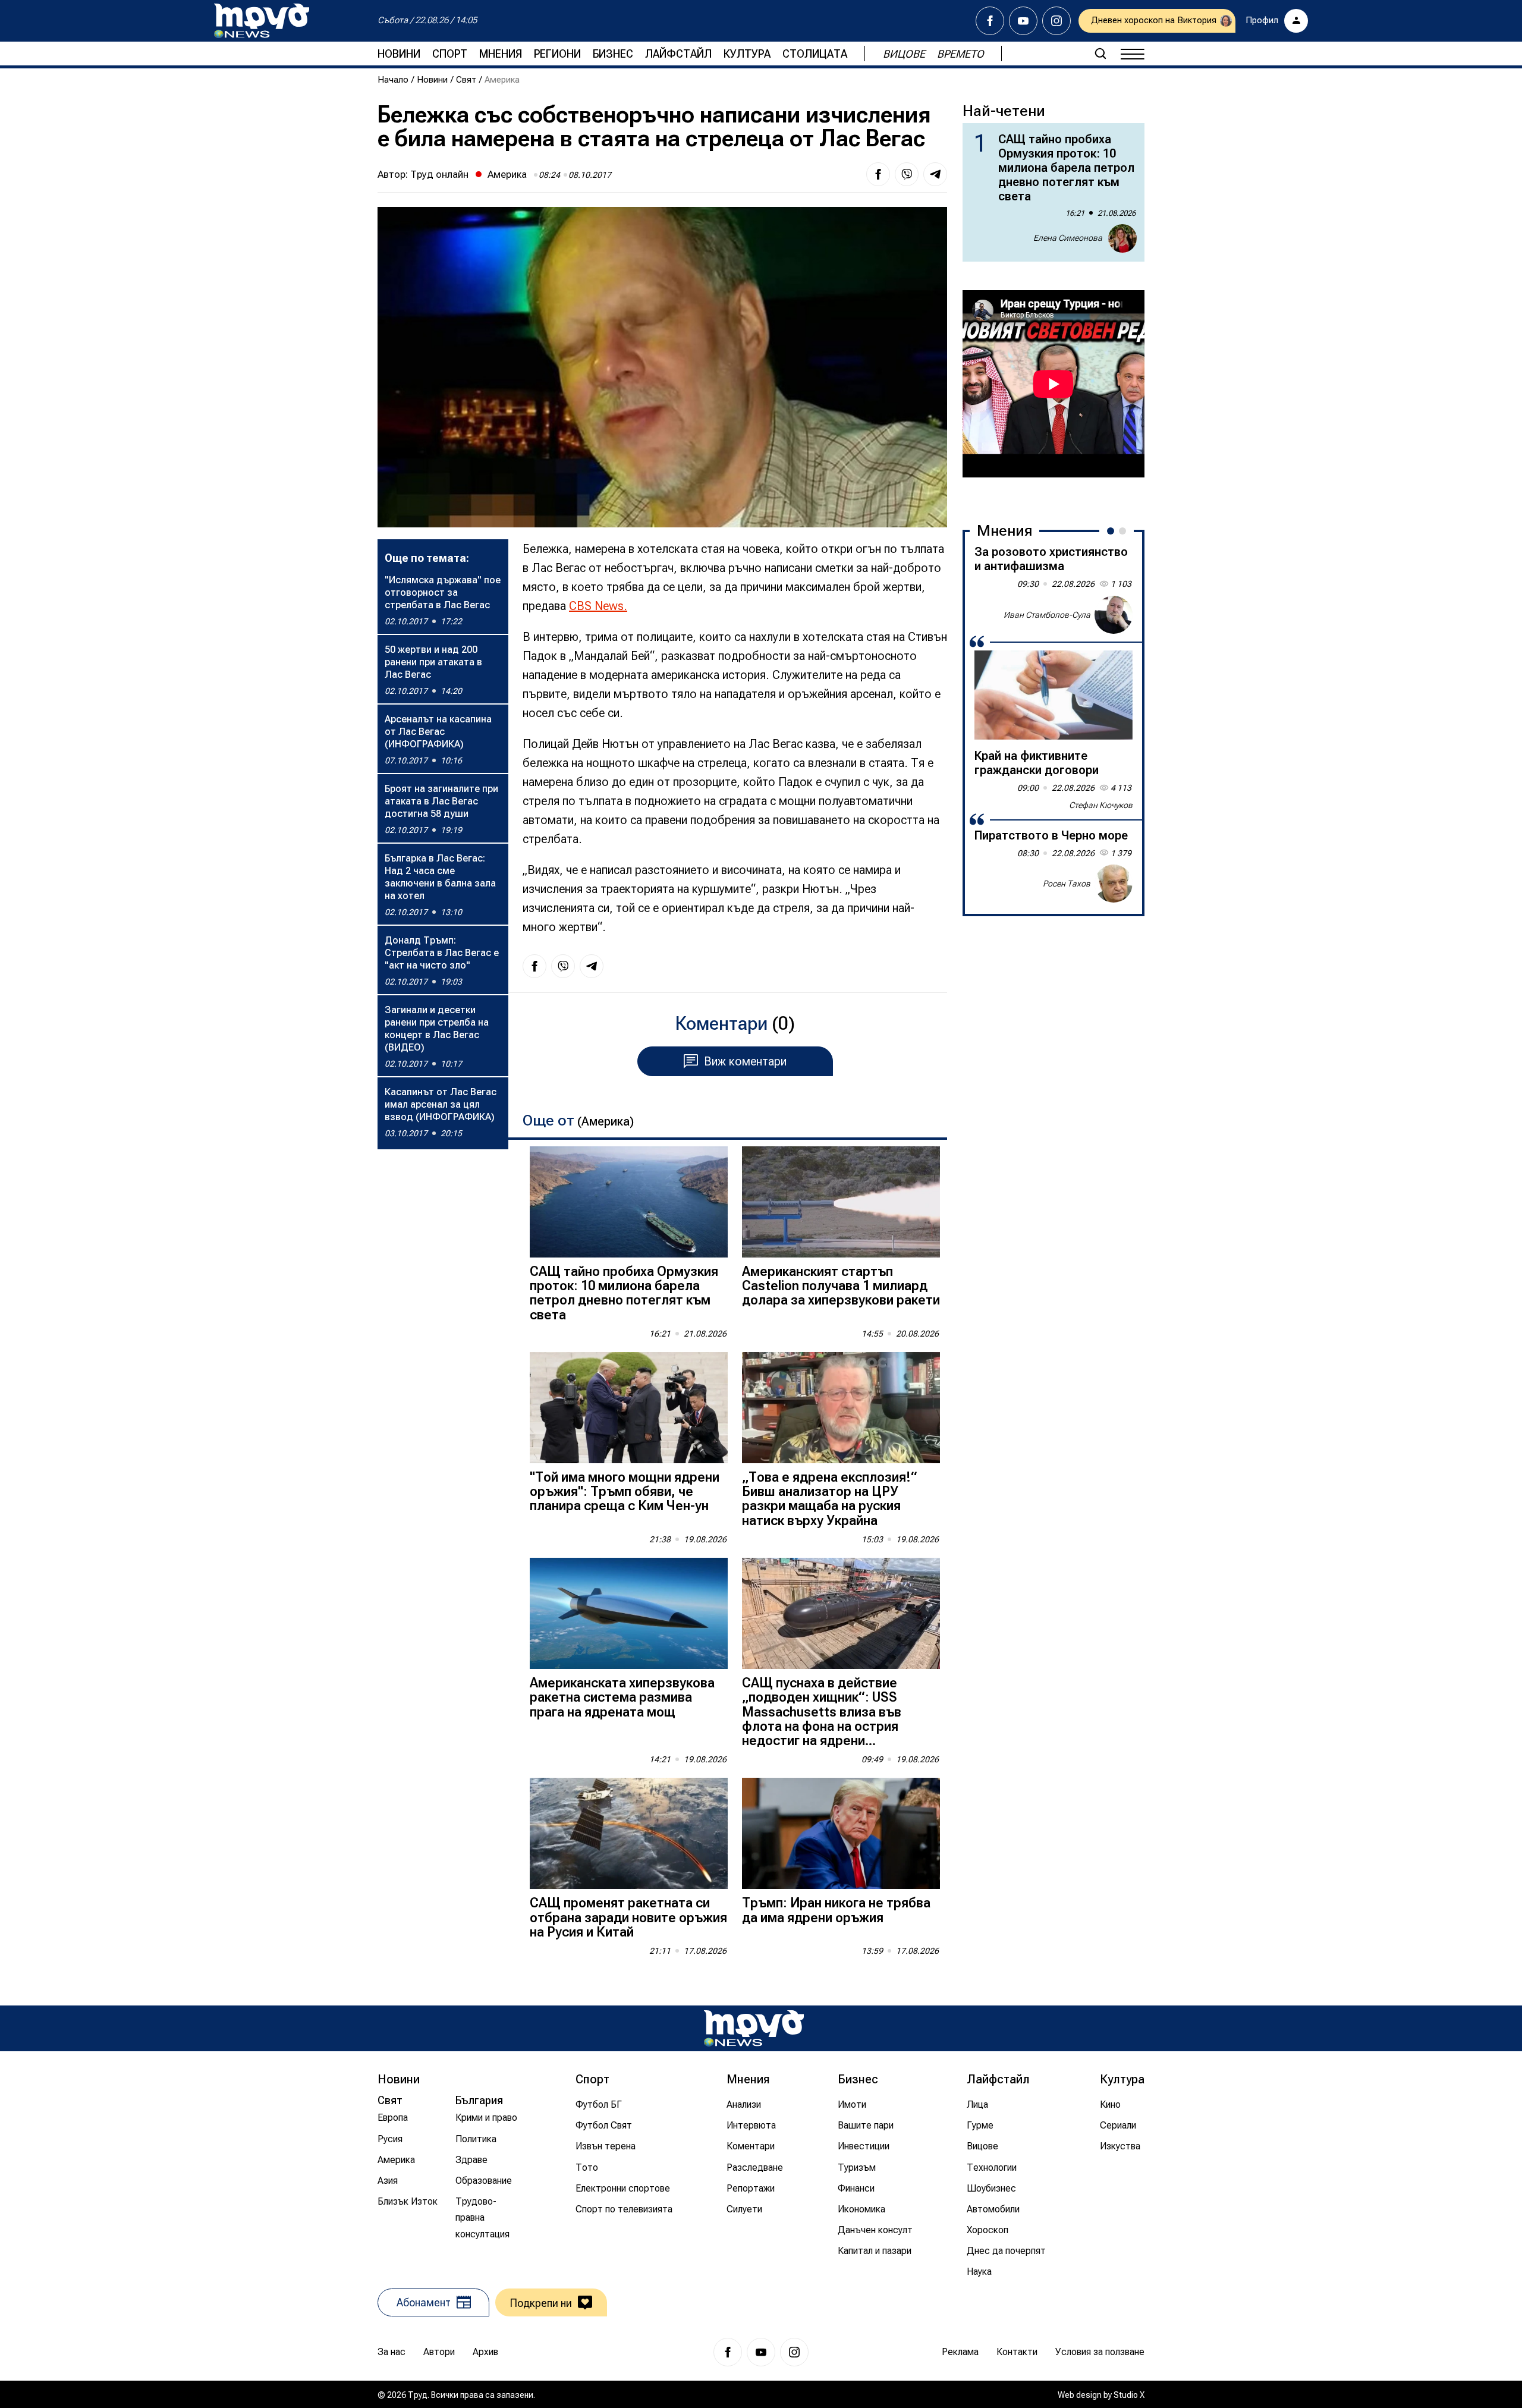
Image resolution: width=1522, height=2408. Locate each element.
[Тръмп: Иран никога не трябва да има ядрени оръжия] (841, 1833)
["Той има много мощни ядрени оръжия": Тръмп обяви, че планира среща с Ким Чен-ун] (629, 1408)
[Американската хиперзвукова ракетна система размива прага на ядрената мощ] (629, 1613)
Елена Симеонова (1068, 238)
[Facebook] (990, 21)
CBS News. (598, 606)
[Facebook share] (878, 174)
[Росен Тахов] (1114, 884)
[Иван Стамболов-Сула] (1114, 615)
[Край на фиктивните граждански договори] (1054, 695)
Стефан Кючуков (1101, 805)
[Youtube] (1023, 21)
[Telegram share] (935, 174)
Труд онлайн (439, 174)
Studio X (1129, 2395)
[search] (1100, 54)
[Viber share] (907, 174)
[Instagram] (1056, 21)
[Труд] (754, 2028)
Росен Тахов (1067, 883)
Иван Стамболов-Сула (1047, 614)
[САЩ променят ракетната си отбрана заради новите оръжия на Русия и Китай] (629, 1833)
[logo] (262, 21)
